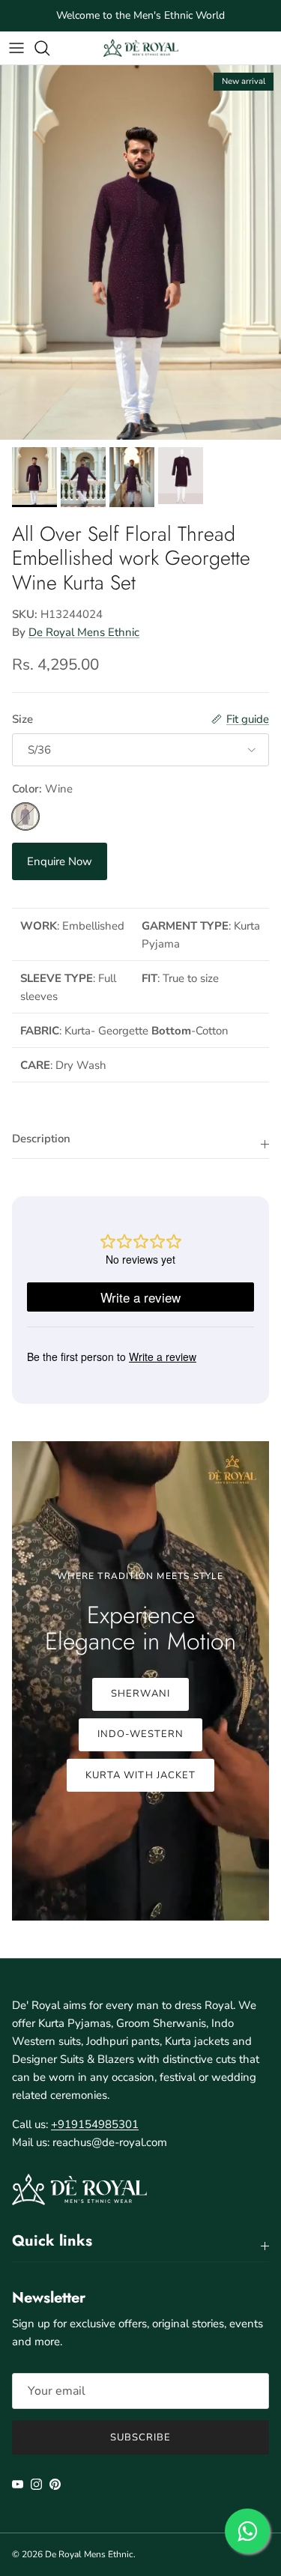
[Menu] (16, 48)
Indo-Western (140, 1734)
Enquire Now (60, 861)
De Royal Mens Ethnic (84, 632)
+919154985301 (95, 2124)
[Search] (49, 48)
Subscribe (140, 2437)
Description (41, 1139)
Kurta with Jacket (140, 1775)
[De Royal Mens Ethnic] (141, 48)
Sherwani (140, 1694)
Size (22, 719)
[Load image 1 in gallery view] (140, 252)
